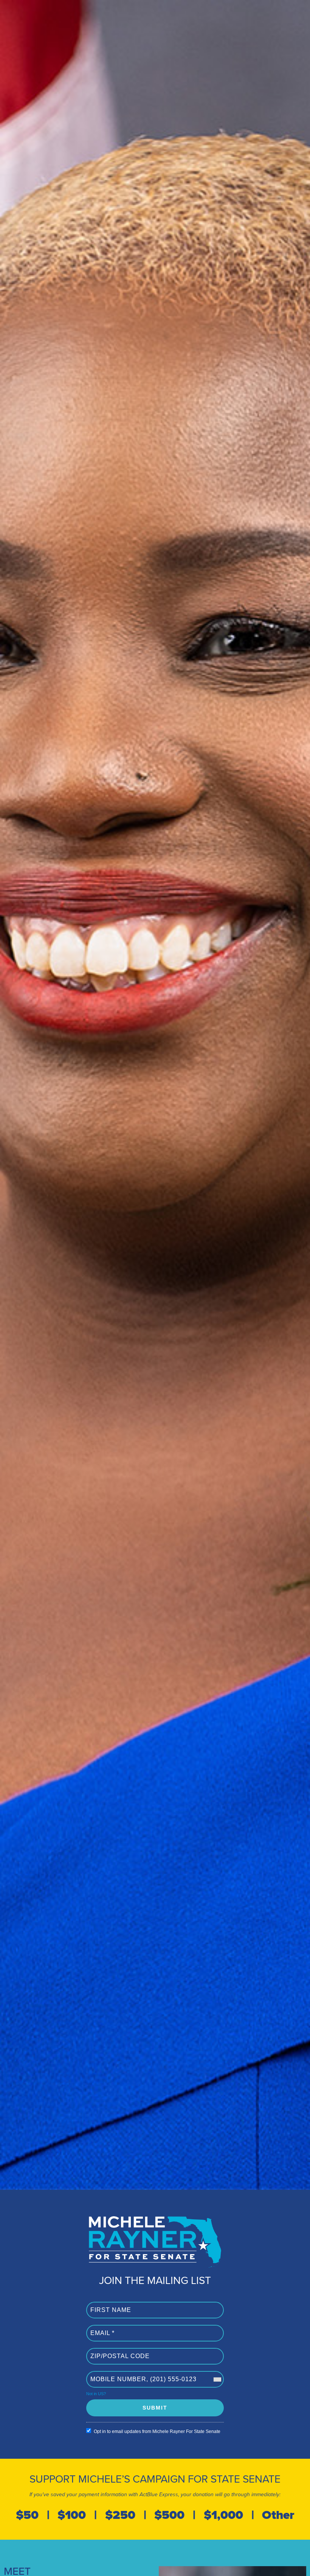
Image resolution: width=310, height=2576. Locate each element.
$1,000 (223, 2515)
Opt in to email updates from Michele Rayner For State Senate (157, 2432)
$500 (169, 2515)
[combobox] (217, 2379)
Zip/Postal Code (111, 2352)
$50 (27, 2515)
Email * (99, 2329)
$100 (72, 2515)
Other (278, 2515)
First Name (104, 2306)
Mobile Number (109, 2375)
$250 (120, 2515)
